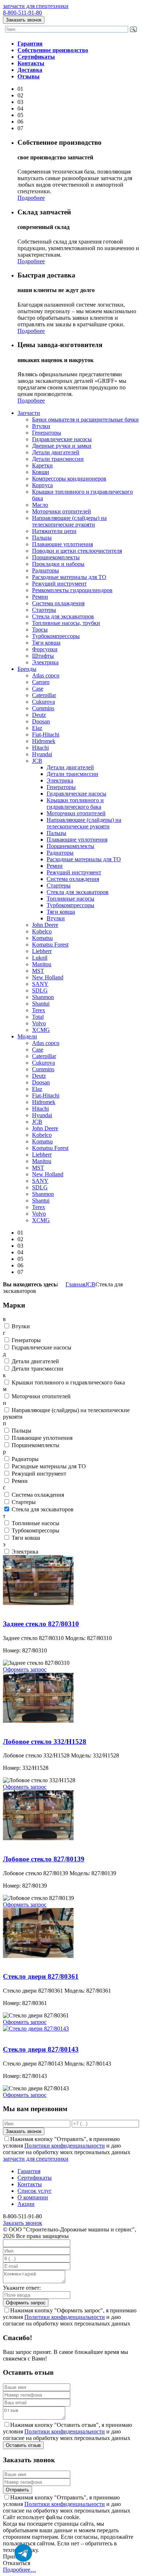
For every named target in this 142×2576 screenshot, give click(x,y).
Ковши (41, 472)
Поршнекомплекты (56, 557)
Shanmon (43, 997)
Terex (39, 1010)
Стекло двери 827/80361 (33, 1963)
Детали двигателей (56, 452)
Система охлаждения (58, 603)
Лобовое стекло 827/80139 (35, 1845)
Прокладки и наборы (58, 564)
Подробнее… (19, 2570)
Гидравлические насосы (62, 439)
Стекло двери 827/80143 (33, 2035)
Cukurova (44, 702)
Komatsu (42, 938)
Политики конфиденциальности (65, 2146)
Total (38, 1017)
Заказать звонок (24, 20)
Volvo (39, 1023)
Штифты (43, 656)
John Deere (45, 925)
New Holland (48, 977)
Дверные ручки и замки (62, 446)
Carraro (41, 682)
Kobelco (42, 931)
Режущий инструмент (59, 584)
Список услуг (35, 2191)
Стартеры (44, 610)
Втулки (41, 426)
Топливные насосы (70, 899)
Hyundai (42, 754)
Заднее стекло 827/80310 (33, 1610)
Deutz (39, 715)
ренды (27, 669)
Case (38, 689)
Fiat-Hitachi (46, 735)
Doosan (41, 721)
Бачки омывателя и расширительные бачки (85, 419)
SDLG (40, 990)
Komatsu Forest (50, 945)
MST (38, 971)
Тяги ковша (46, 643)
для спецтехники (36, 6)
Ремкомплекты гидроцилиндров (72, 590)
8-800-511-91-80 (22, 13)
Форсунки (45, 649)
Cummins (43, 708)
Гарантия (29, 2171)
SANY (40, 984)
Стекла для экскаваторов (63, 616)
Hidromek (44, 741)
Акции (26, 2204)
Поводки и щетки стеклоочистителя (77, 551)
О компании (33, 2197)
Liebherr (42, 951)
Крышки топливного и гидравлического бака (75, 803)
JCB (37, 761)
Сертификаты (35, 2178)
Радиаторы (46, 570)
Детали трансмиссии (58, 459)
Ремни (40, 597)
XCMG (41, 1030)
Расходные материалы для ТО (69, 577)
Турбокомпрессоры (56, 636)
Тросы (40, 630)
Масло (40, 505)
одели (27, 1036)
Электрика (45, 662)
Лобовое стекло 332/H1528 (36, 1727)
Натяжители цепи (54, 531)
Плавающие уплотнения (62, 544)
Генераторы (47, 433)
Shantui (41, 1004)
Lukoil (40, 958)
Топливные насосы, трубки (66, 623)
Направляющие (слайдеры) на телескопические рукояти (69, 521)
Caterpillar (44, 695)
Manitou (42, 964)
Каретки (42, 465)
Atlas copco (46, 675)
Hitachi (40, 748)
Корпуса (42, 485)
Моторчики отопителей (62, 511)
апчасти (29, 413)
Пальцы (42, 538)
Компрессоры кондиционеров (69, 479)
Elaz (37, 728)
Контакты (30, 2184)
